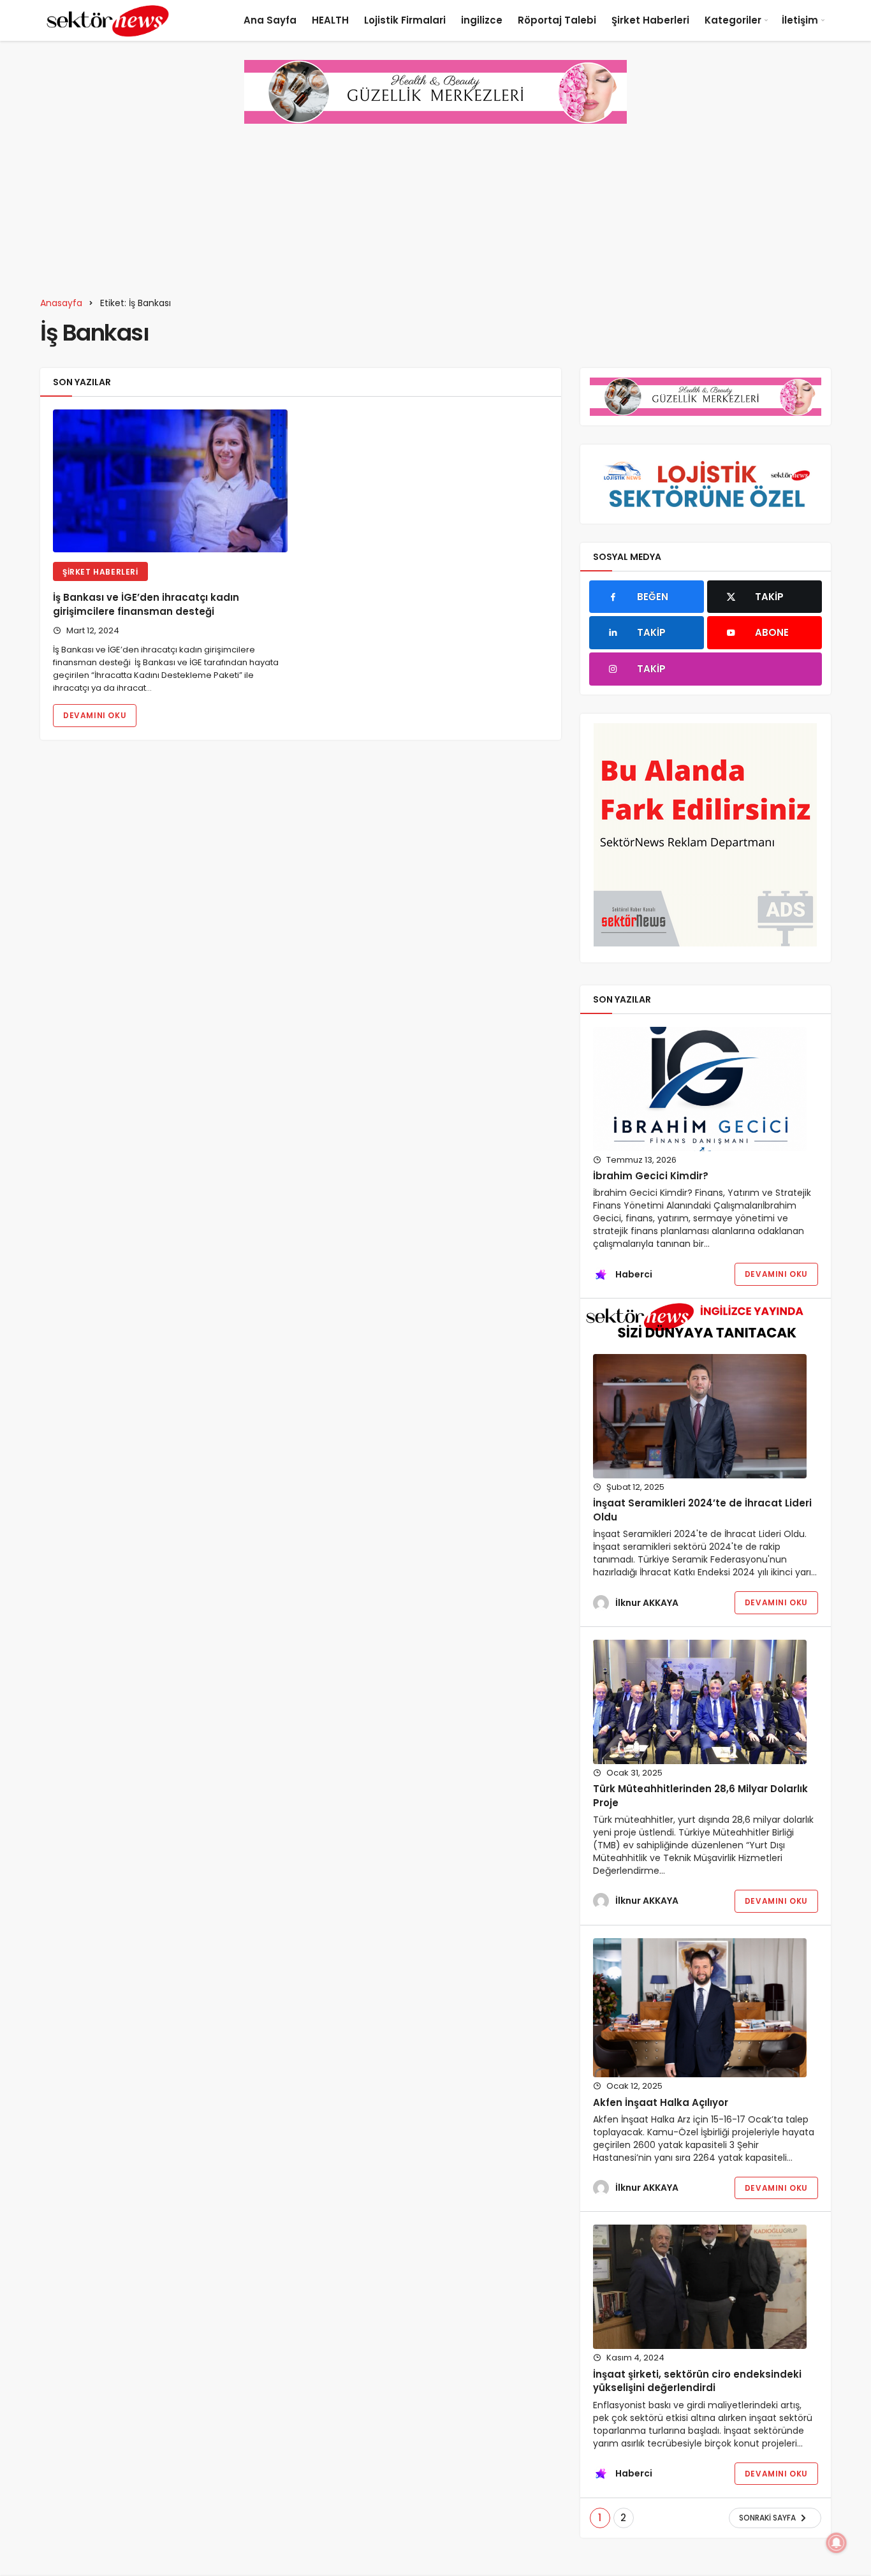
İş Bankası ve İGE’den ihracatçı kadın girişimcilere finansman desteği (146, 604)
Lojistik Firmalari (405, 20)
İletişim (800, 20)
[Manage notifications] (837, 2543)
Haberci (634, 1274)
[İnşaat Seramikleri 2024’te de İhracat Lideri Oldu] (700, 1416)
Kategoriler (733, 20)
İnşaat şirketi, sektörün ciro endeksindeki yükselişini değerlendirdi (697, 2381)
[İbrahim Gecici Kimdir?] (700, 1089)
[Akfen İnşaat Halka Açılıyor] (700, 2008)
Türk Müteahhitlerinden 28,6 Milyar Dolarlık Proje (700, 1796)
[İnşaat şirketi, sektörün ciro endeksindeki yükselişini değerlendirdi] (700, 2287)
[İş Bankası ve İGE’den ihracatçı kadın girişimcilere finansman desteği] (170, 481)
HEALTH (330, 20)
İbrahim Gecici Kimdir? (651, 1176)
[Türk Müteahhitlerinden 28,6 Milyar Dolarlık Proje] (700, 1702)
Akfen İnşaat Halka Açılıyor (661, 2102)
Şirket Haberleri (650, 20)
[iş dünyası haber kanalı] (108, 20)
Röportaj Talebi (557, 20)
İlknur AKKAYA (647, 1603)
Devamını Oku (95, 715)
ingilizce (482, 20)
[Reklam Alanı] (706, 835)
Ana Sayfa (270, 20)
